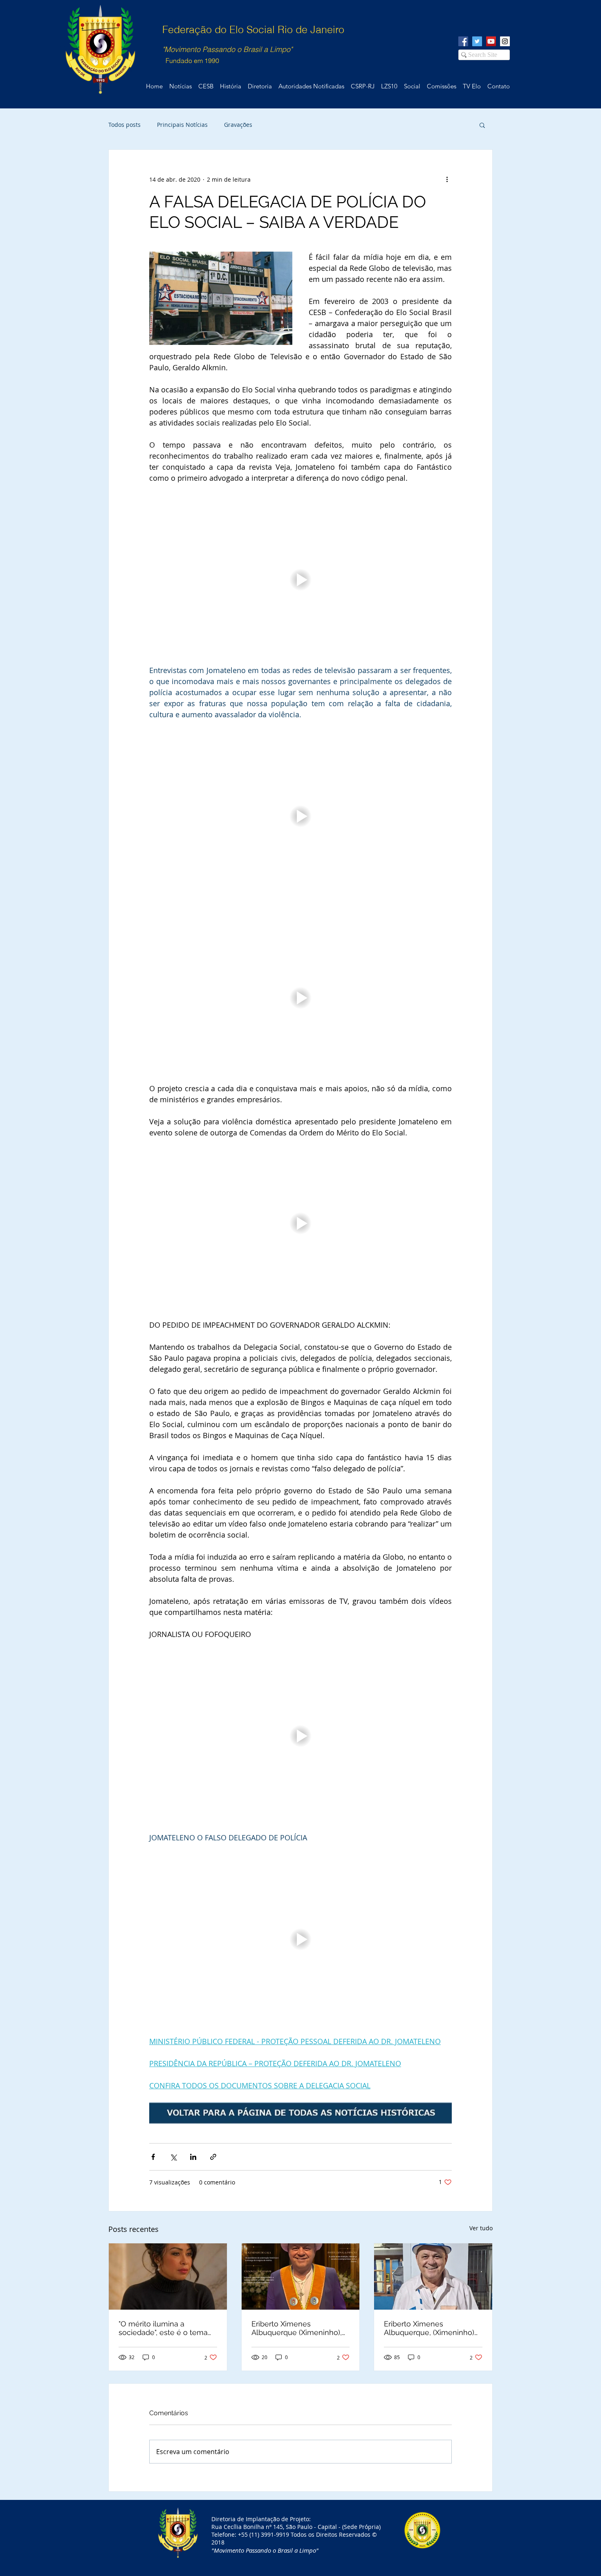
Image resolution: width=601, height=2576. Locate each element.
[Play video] (300, 580)
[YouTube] (491, 41)
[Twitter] (477, 41)
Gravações (238, 125)
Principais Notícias (182, 125)
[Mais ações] (447, 179)
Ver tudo (481, 2228)
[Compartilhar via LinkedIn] (193, 2157)
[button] (482, 125)
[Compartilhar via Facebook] (153, 2157)
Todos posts (124, 125)
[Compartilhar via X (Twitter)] (173, 2157)
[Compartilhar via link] (213, 2157)
